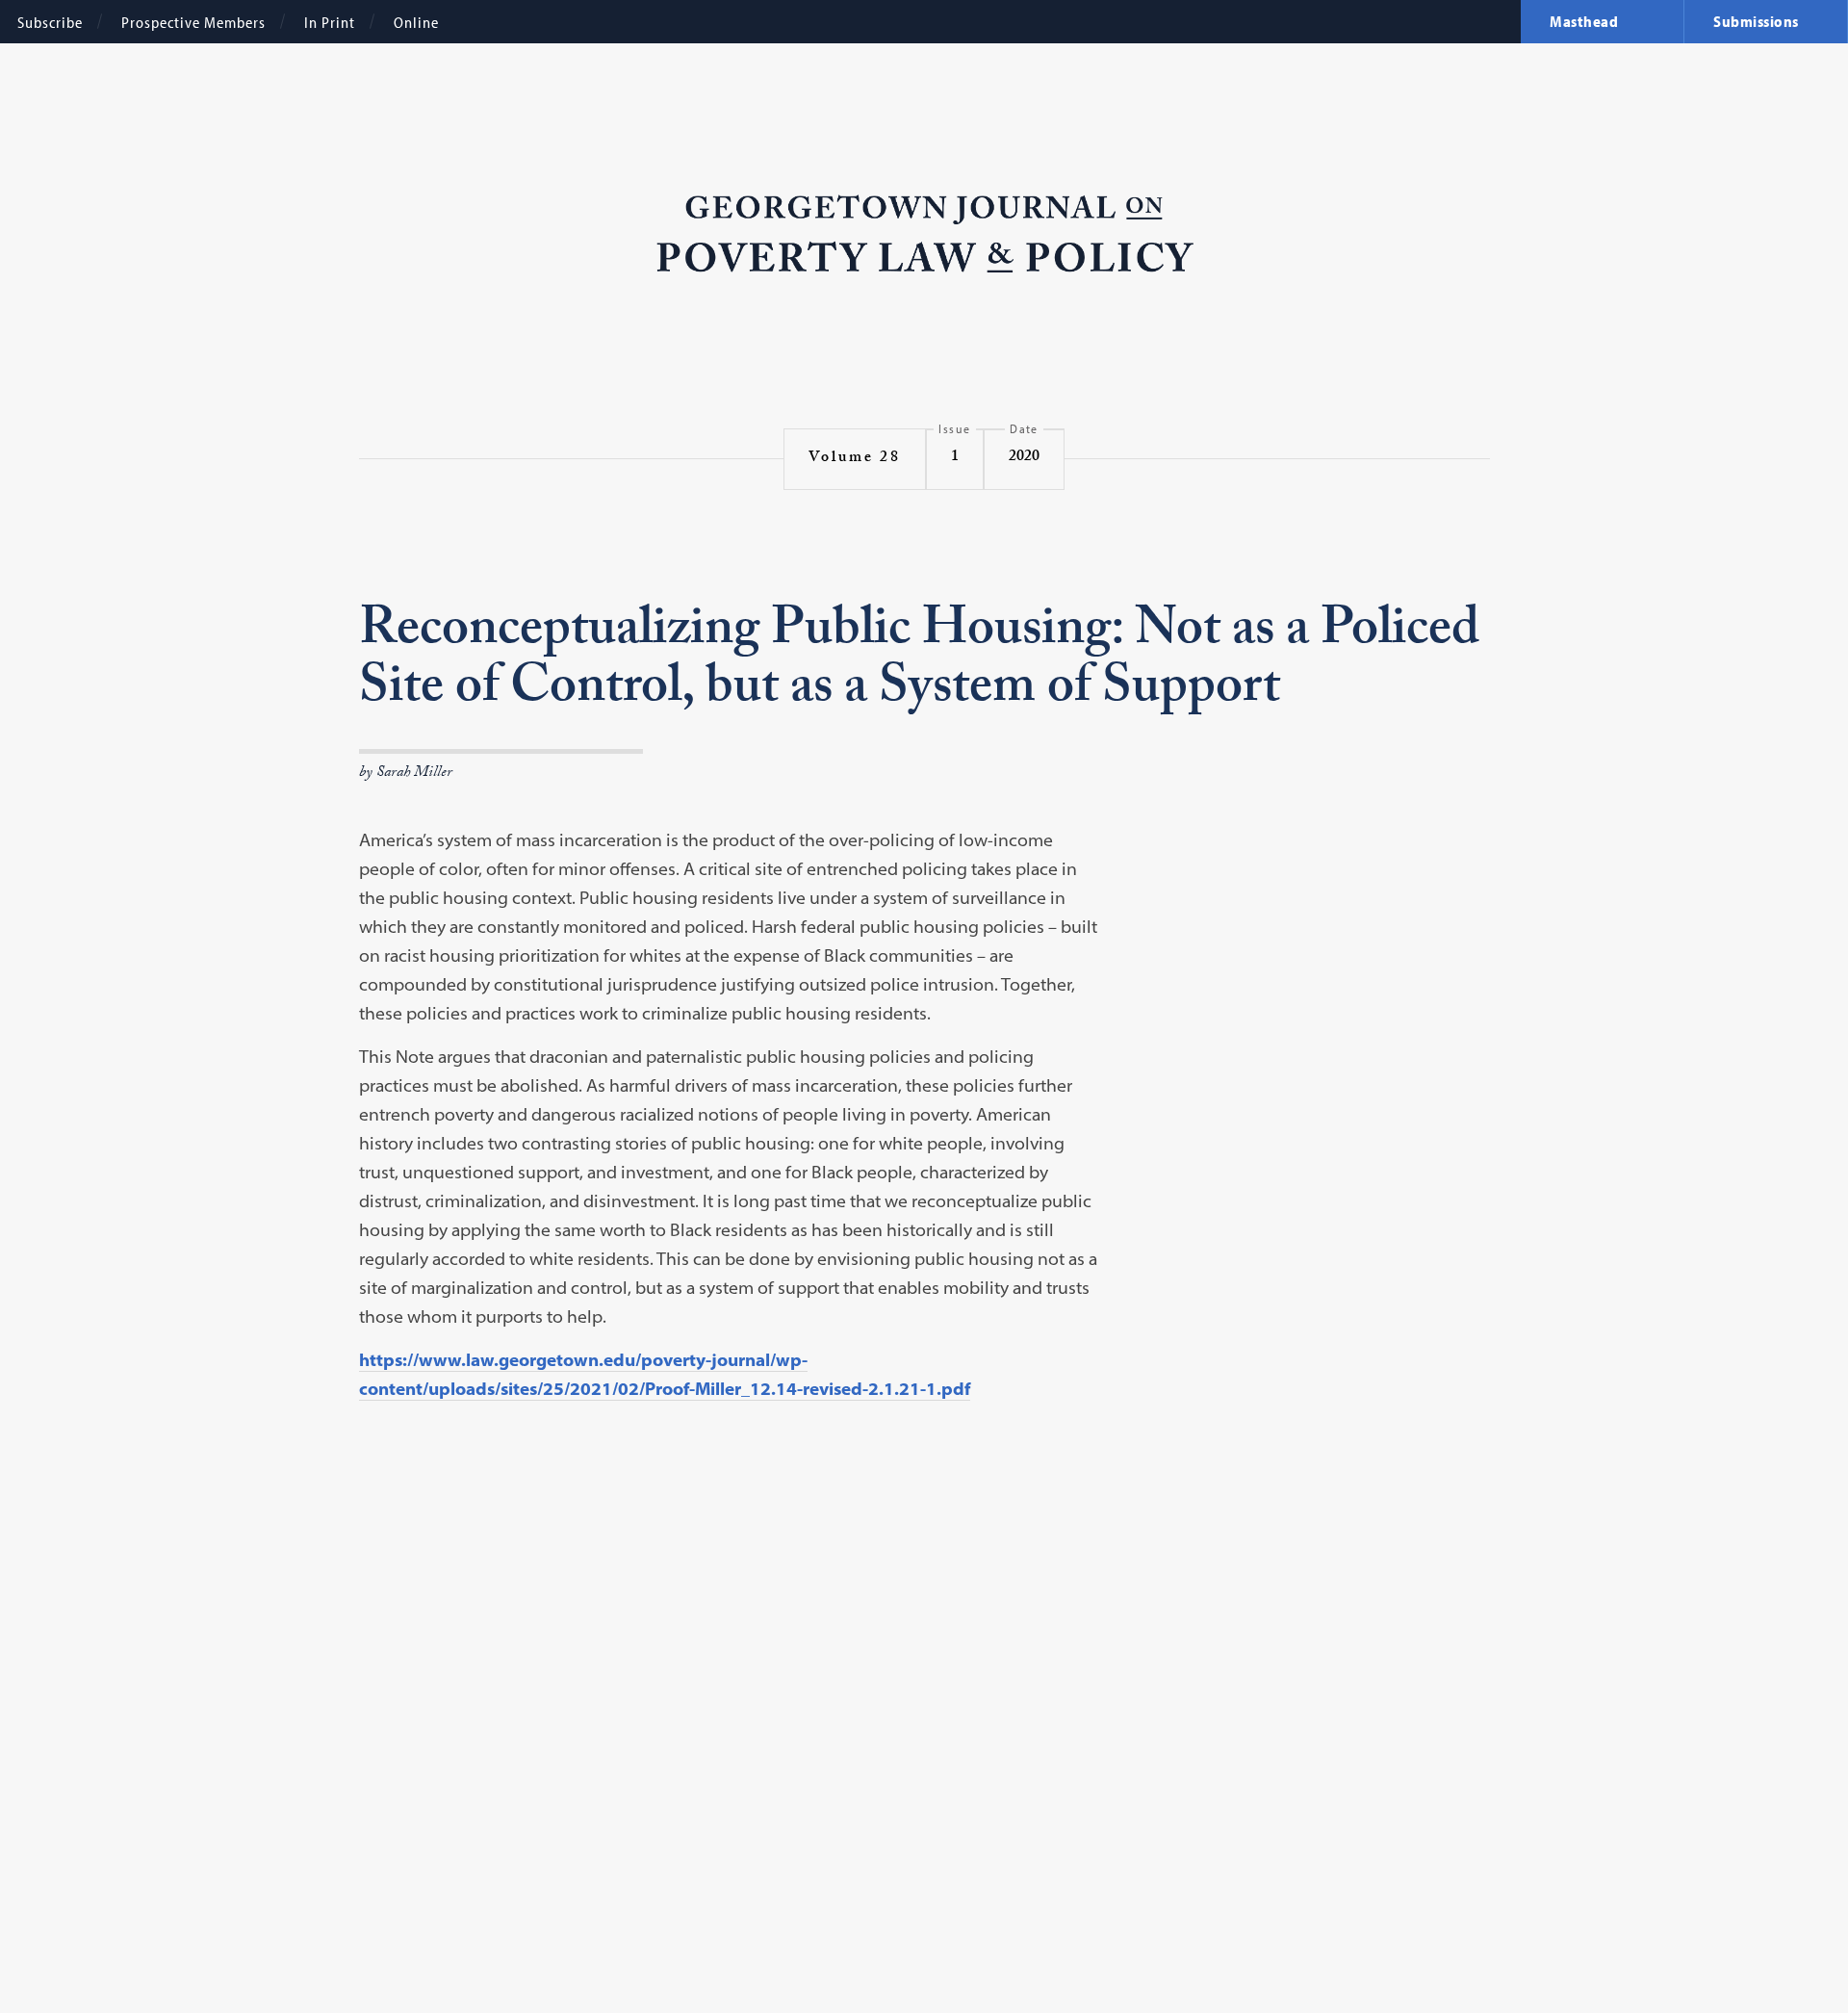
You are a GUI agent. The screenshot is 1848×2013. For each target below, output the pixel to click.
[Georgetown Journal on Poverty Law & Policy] (924, 235)
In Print (330, 22)
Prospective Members (193, 22)
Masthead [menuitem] (1584, 21)
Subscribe (50, 22)
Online (416, 22)
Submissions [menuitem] (1756, 21)
